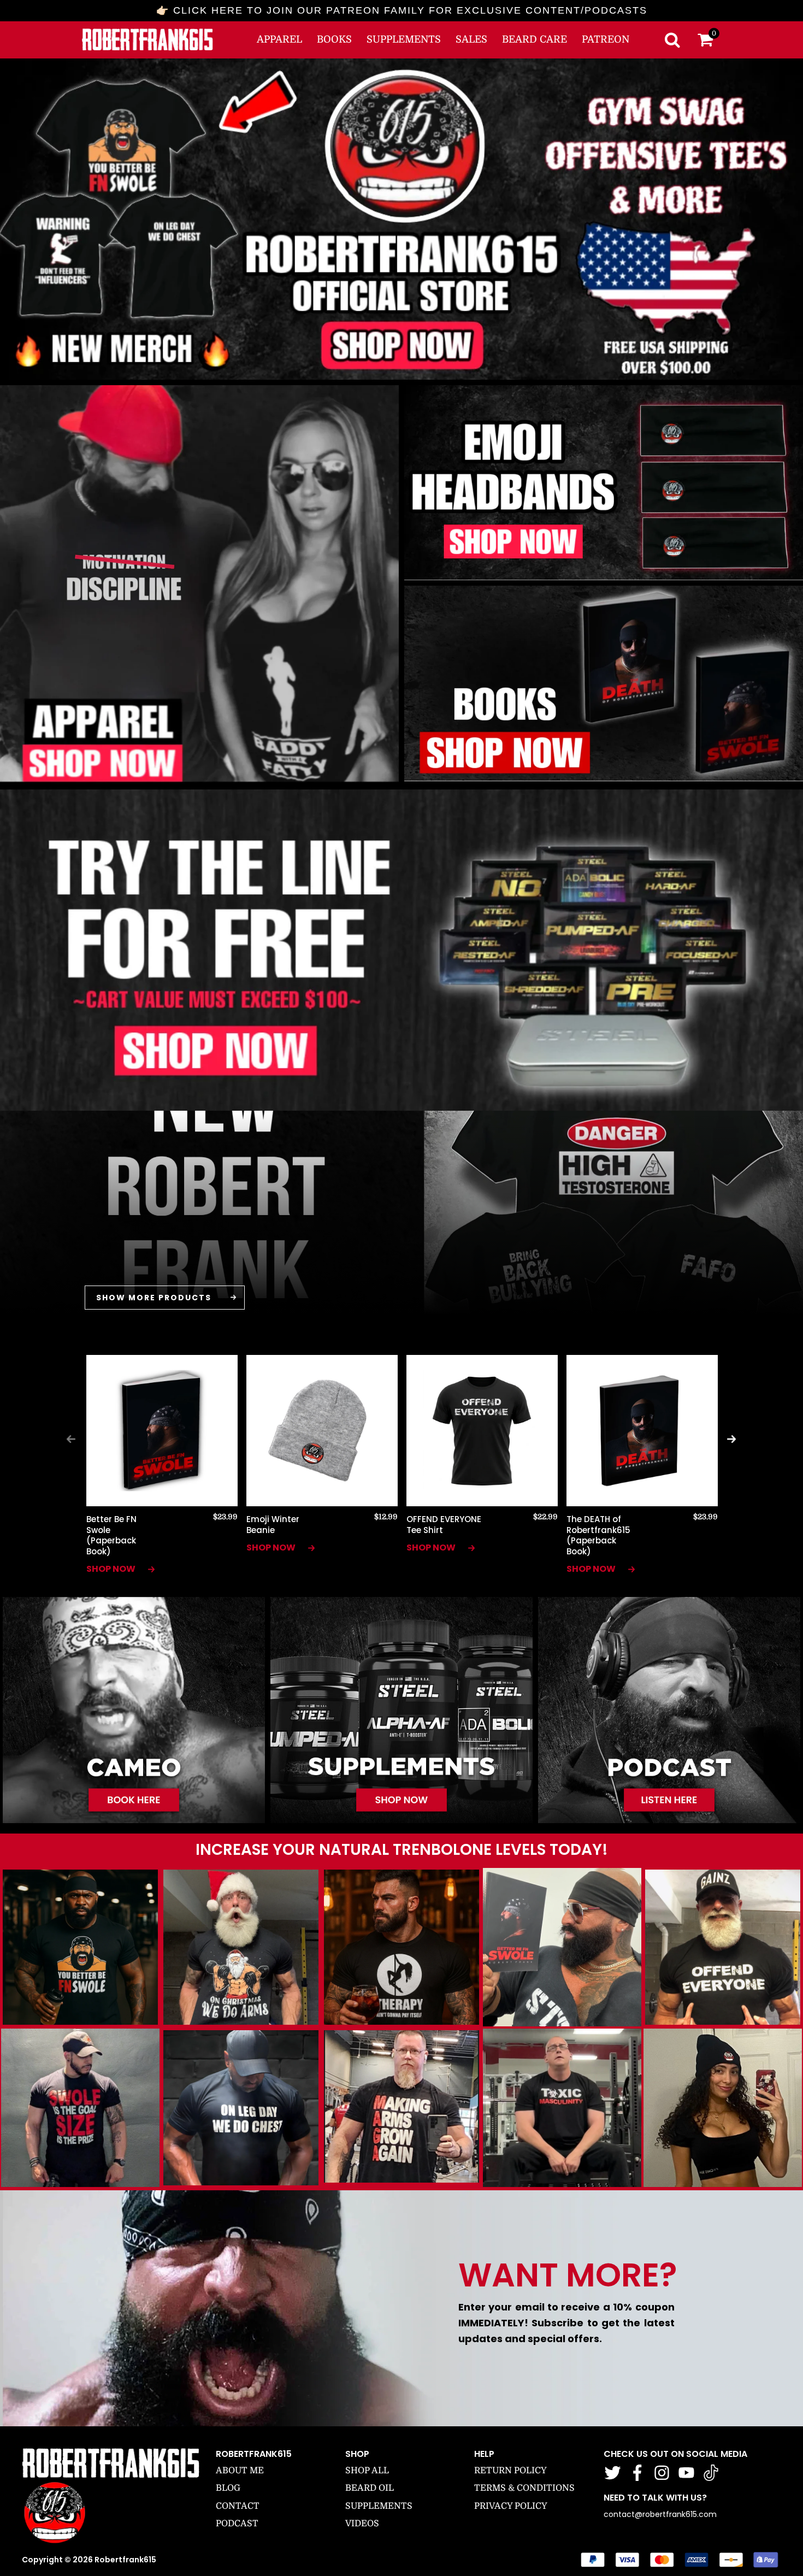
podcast (237, 2524)
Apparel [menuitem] (279, 39)
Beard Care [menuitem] (535, 39)
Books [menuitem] (334, 39)
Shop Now (112, 1569)
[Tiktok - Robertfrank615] (711, 2473)
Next (731, 1439)
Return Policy (510, 2471)
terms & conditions (524, 2488)
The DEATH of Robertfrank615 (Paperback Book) (598, 1535)
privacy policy (511, 2506)
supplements (379, 2506)
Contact (238, 2506)
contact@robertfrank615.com (660, 2514)
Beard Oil (370, 2488)
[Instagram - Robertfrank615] (662, 2473)
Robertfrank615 (125, 2560)
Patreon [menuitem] (606, 39)
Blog (228, 2488)
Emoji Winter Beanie (273, 1525)
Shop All (367, 2471)
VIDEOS (362, 2524)
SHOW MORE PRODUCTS (154, 1298)
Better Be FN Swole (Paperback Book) (111, 1535)
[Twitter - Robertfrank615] (613, 2473)
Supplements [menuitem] (404, 39)
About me (240, 2471)
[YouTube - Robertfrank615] (686, 2473)
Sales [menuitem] (471, 39)
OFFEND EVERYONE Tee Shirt (444, 1525)
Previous (71, 1439)
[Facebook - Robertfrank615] (637, 2473)
